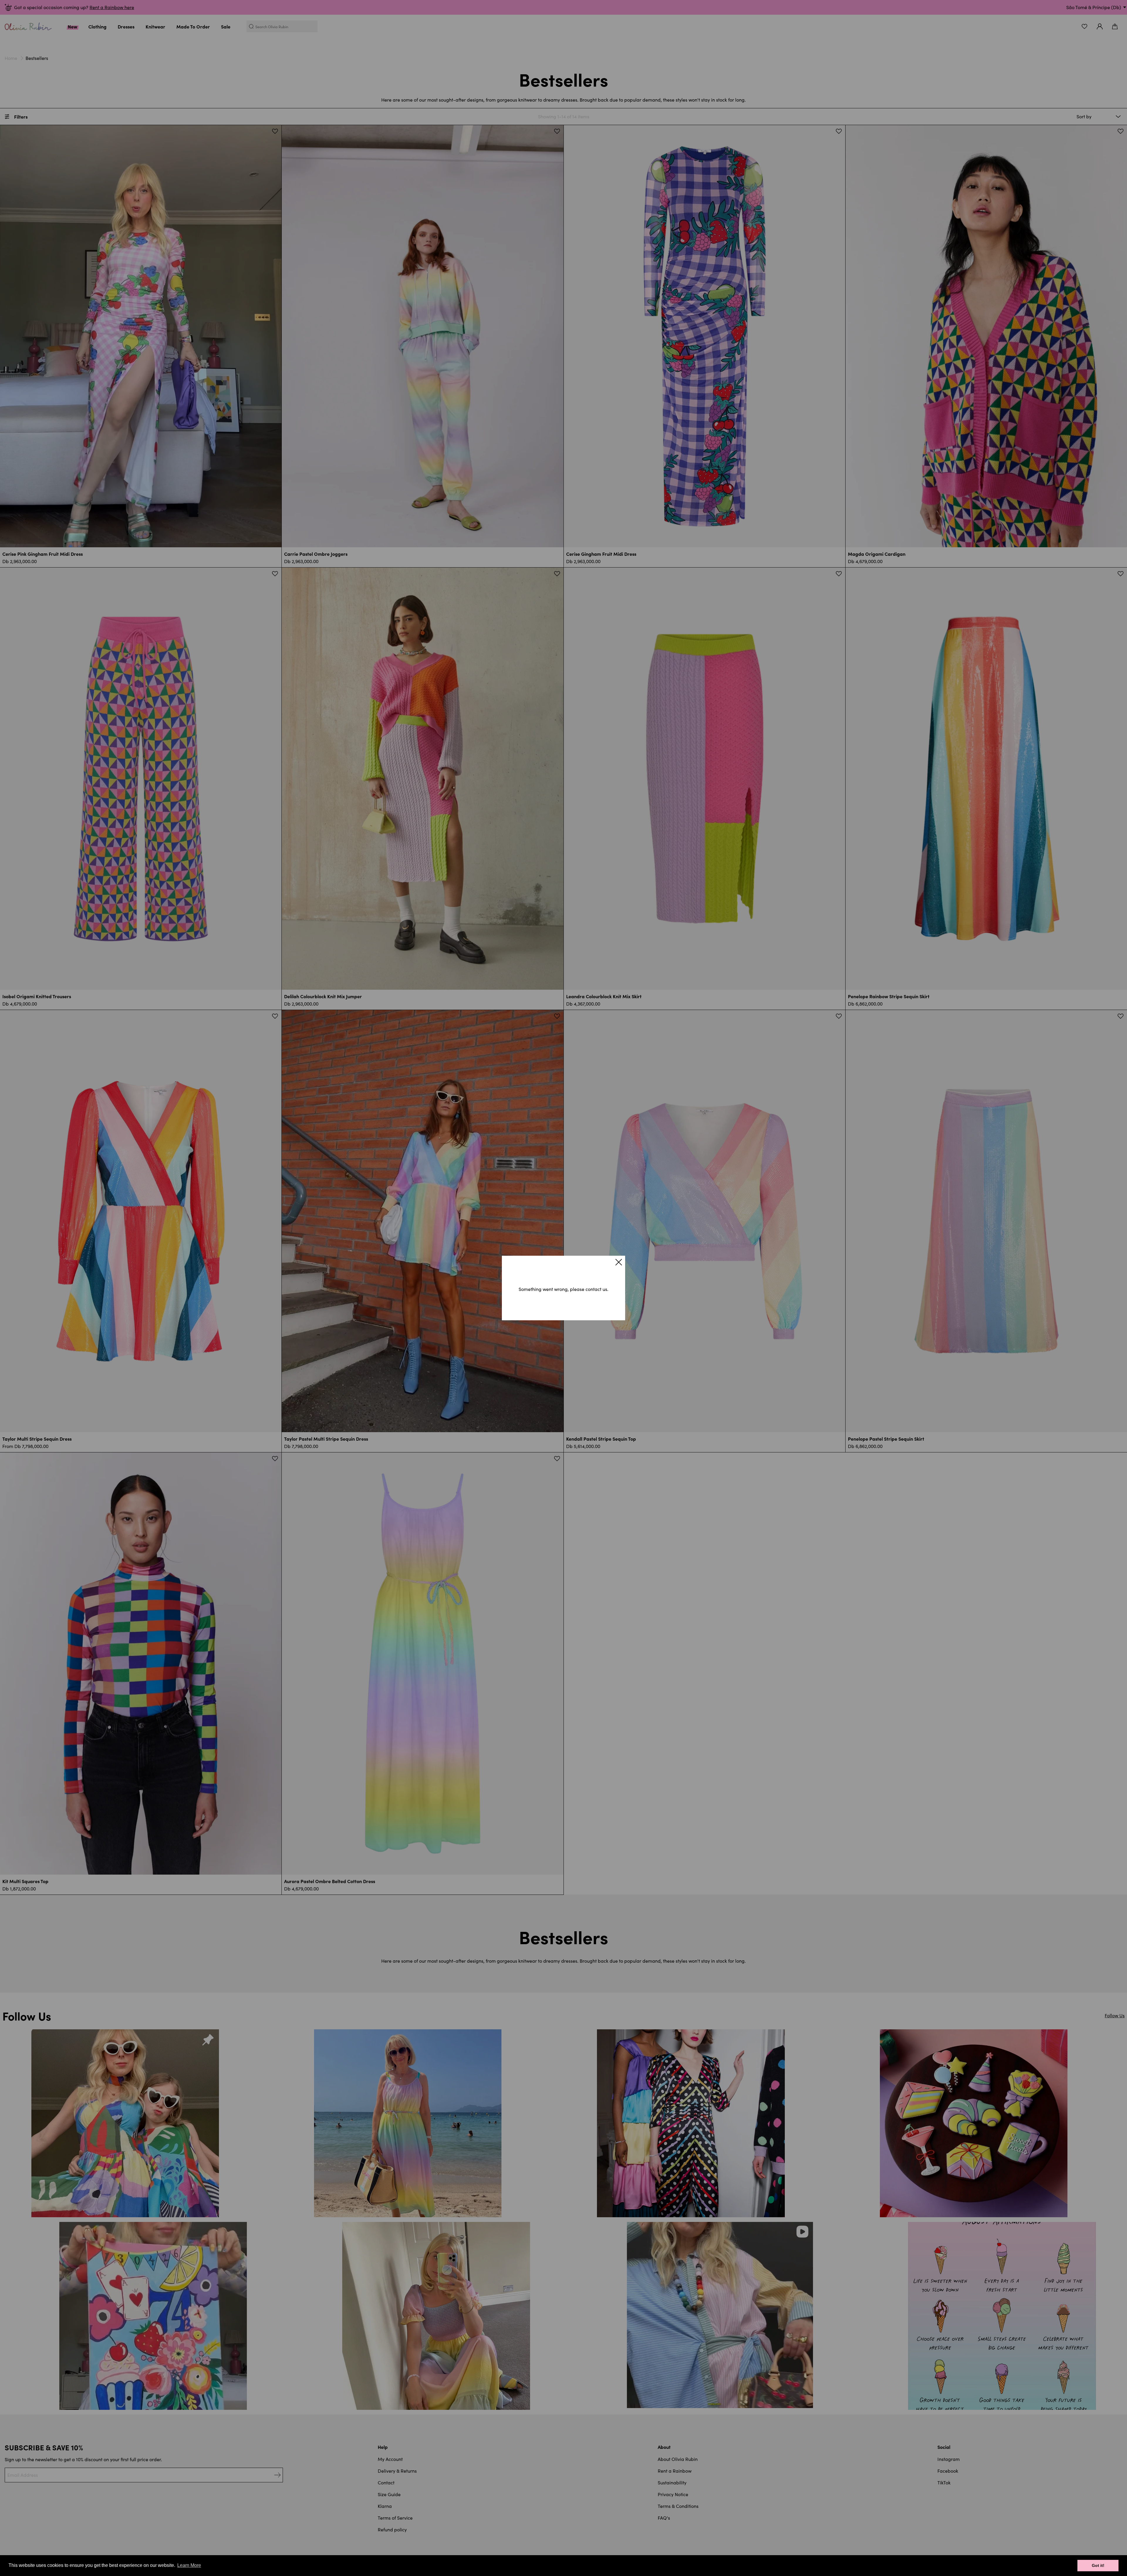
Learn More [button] (189, 2565)
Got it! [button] (1098, 2565)
